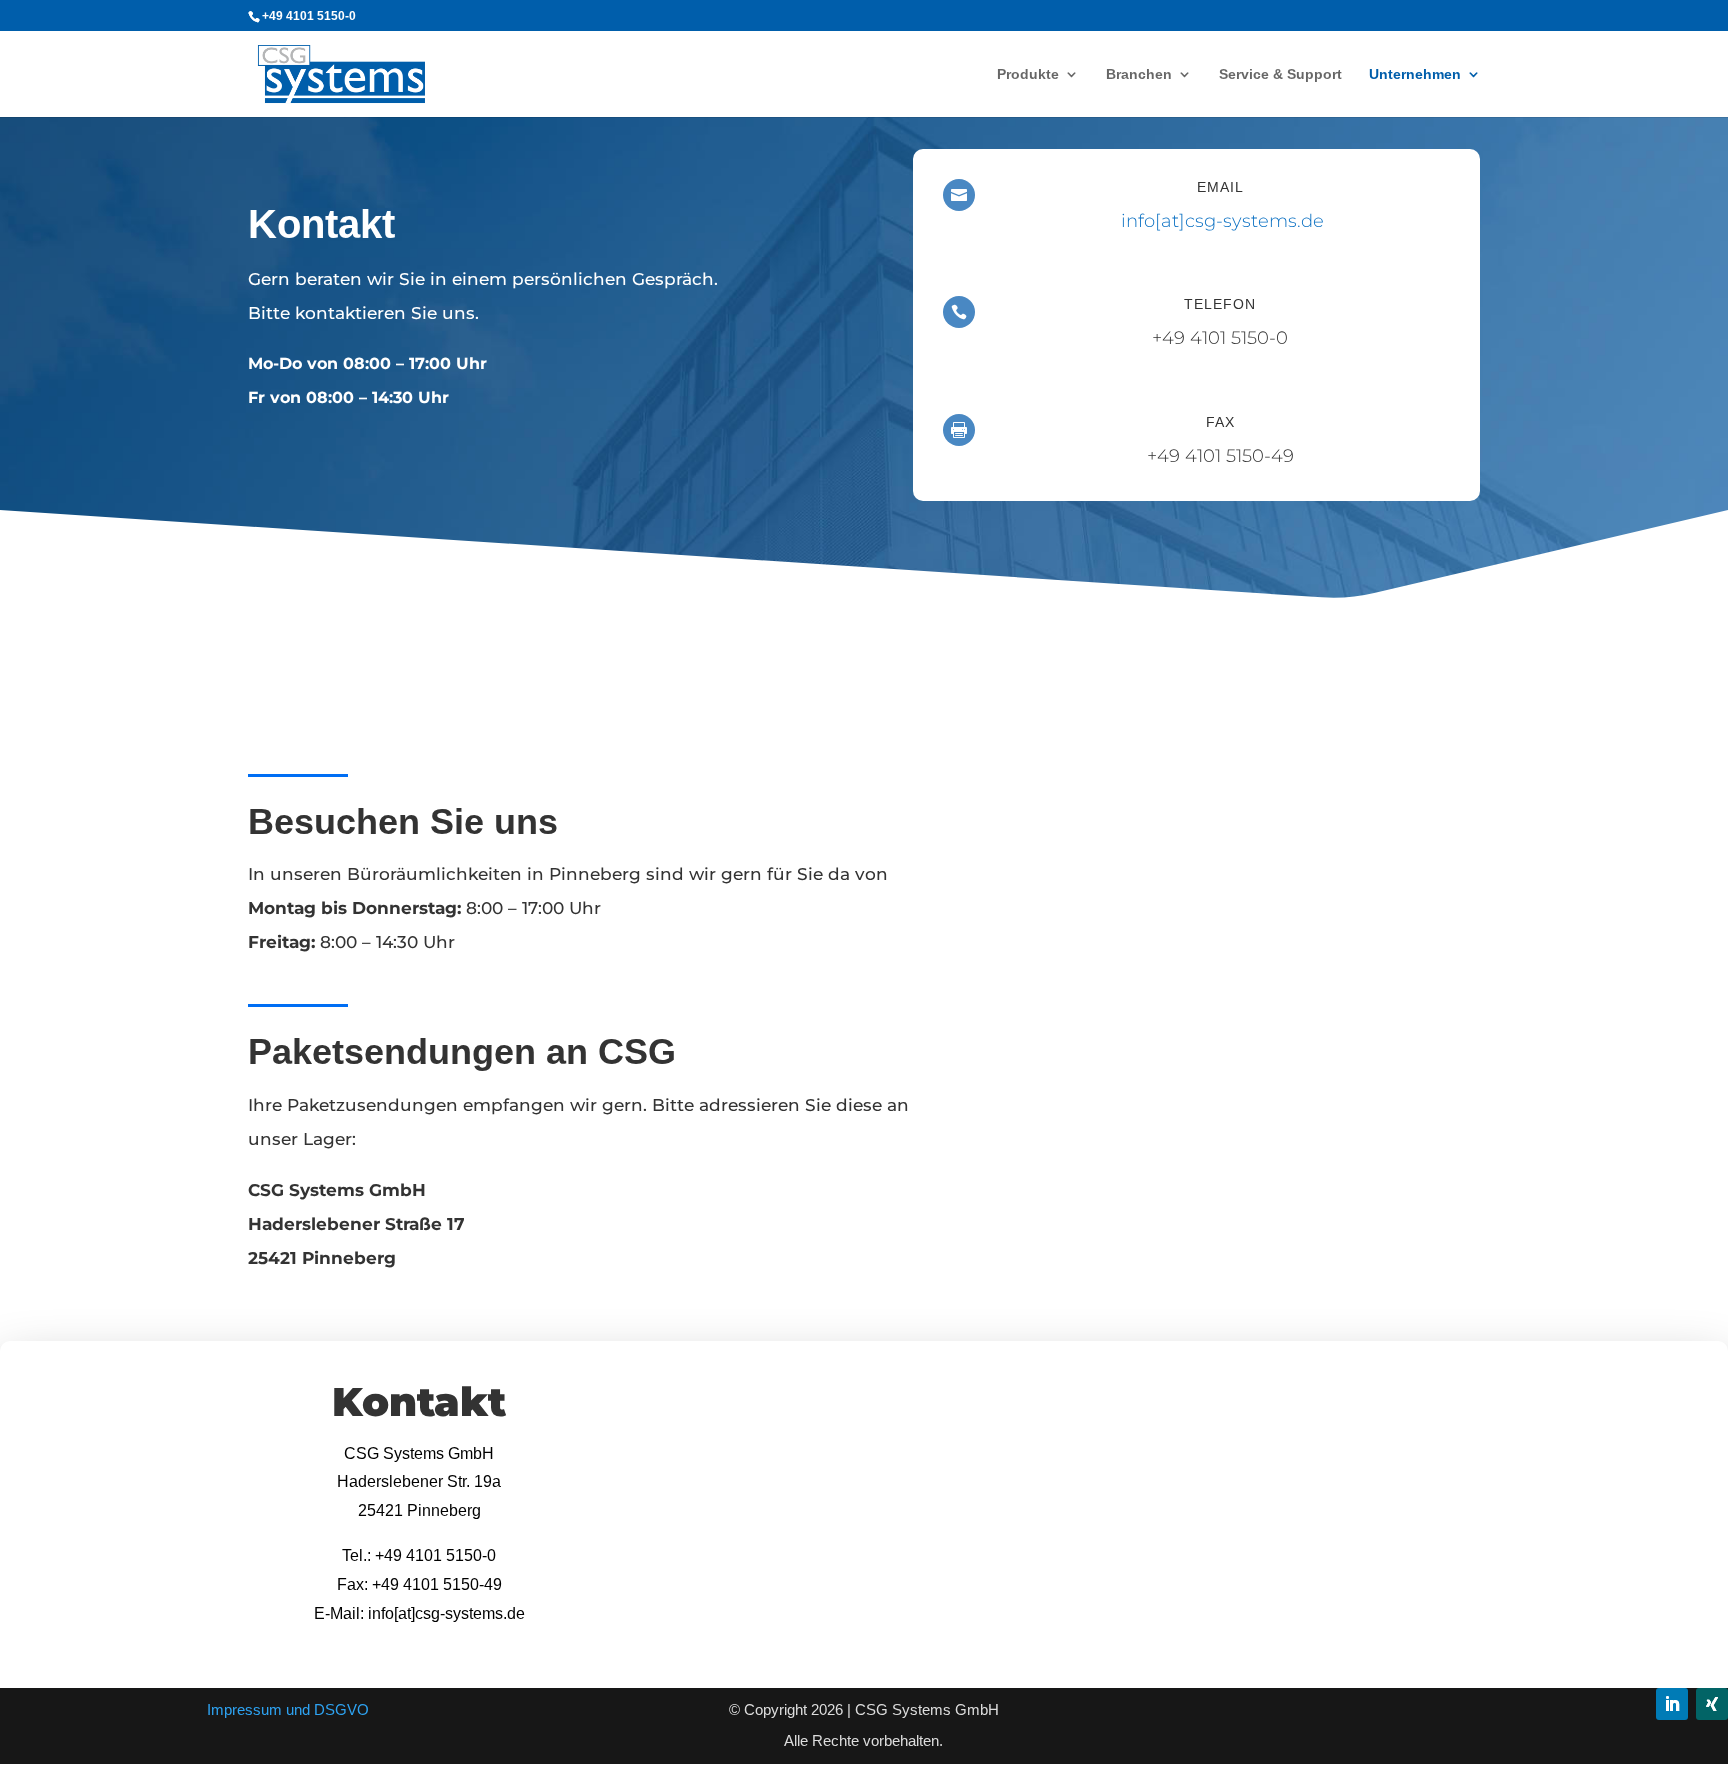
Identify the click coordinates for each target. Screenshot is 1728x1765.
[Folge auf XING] (1712, 1704)
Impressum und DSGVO (288, 1709)
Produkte (1028, 74)
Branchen (1139, 74)
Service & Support (1280, 74)
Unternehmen (1415, 74)
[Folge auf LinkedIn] (1672, 1704)
